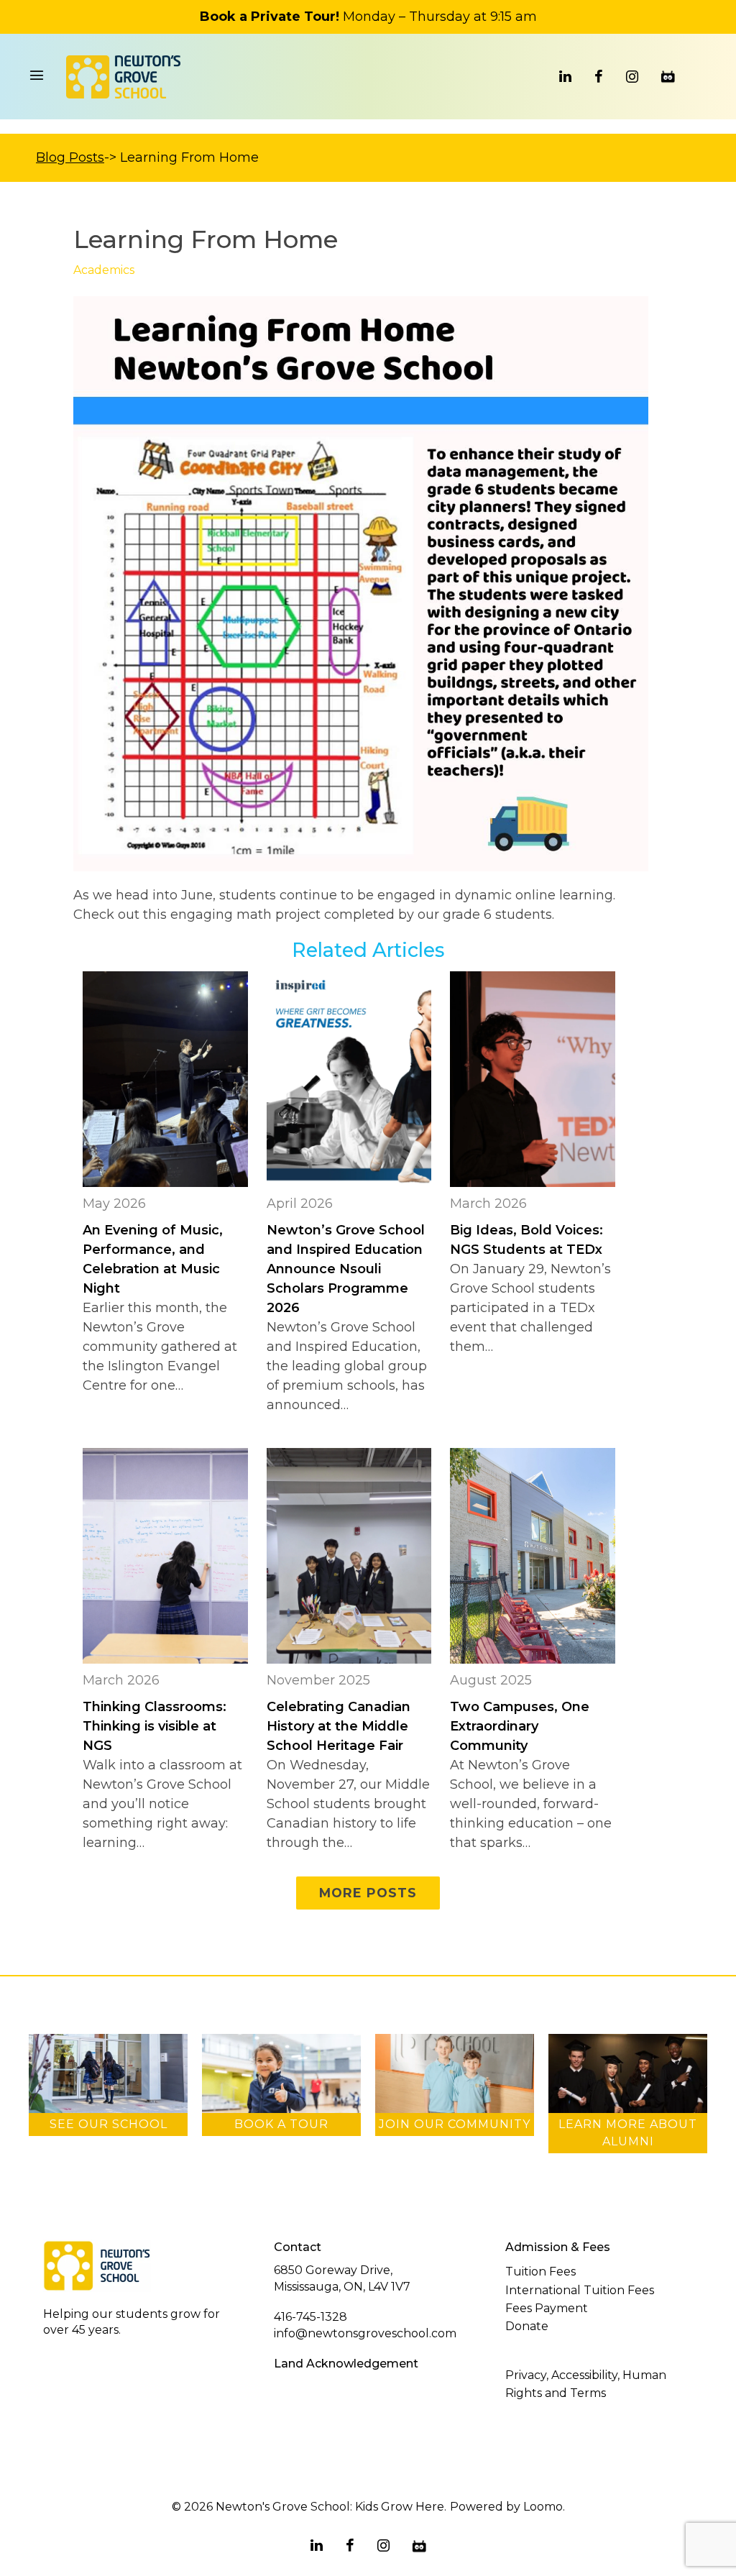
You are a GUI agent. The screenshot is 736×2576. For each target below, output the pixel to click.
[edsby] (668, 77)
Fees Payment (547, 2308)
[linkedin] (565, 77)
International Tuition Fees (580, 2290)
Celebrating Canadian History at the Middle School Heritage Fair (339, 1726)
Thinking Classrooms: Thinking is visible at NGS (155, 1726)
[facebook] (599, 77)
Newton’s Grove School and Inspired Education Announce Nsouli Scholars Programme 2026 (346, 1269)
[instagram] (632, 77)
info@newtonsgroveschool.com (365, 2333)
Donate (527, 2326)
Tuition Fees (540, 2272)
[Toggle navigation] (37, 77)
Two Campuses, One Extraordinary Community (520, 1726)
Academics (104, 270)
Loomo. (544, 2507)
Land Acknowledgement (346, 2364)
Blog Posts (70, 157)
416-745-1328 (310, 2317)
